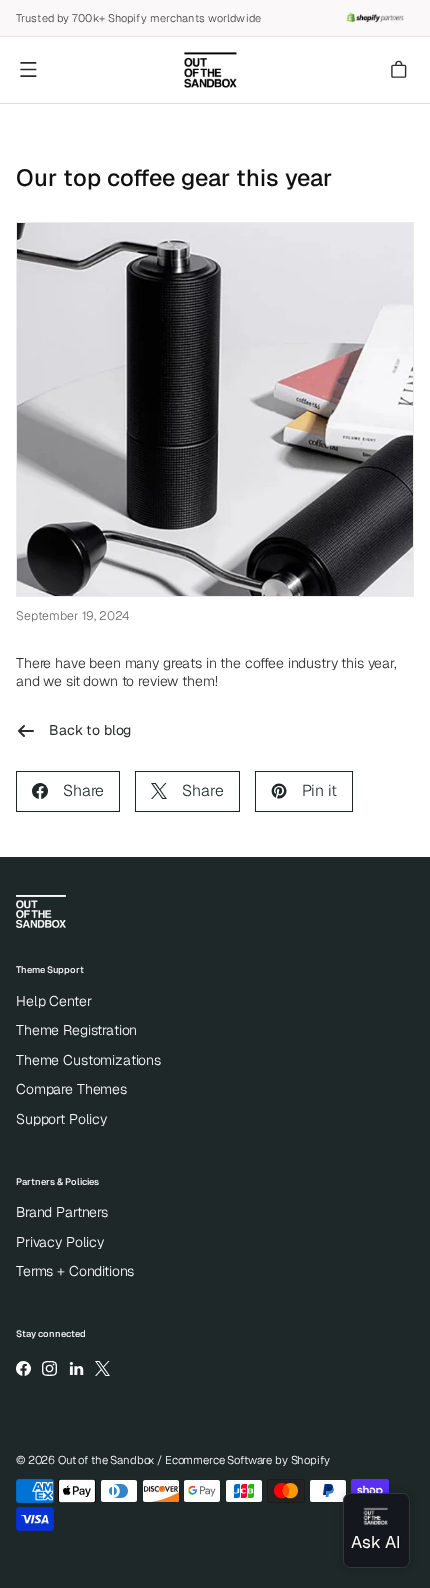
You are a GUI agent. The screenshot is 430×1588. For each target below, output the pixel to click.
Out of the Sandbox (106, 1460)
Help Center (53, 1001)
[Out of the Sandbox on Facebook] (23, 1368)
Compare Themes (71, 1089)
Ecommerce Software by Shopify (247, 1460)
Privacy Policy (60, 1242)
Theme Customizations (88, 1060)
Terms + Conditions (75, 1271)
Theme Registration (76, 1030)
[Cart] (401, 70)
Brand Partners (62, 1212)
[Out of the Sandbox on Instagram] (50, 1368)
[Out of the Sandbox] (210, 70)
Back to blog (90, 730)
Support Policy (61, 1119)
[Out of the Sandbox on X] (102, 1368)
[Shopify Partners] (375, 18)
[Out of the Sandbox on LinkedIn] (76, 1368)
